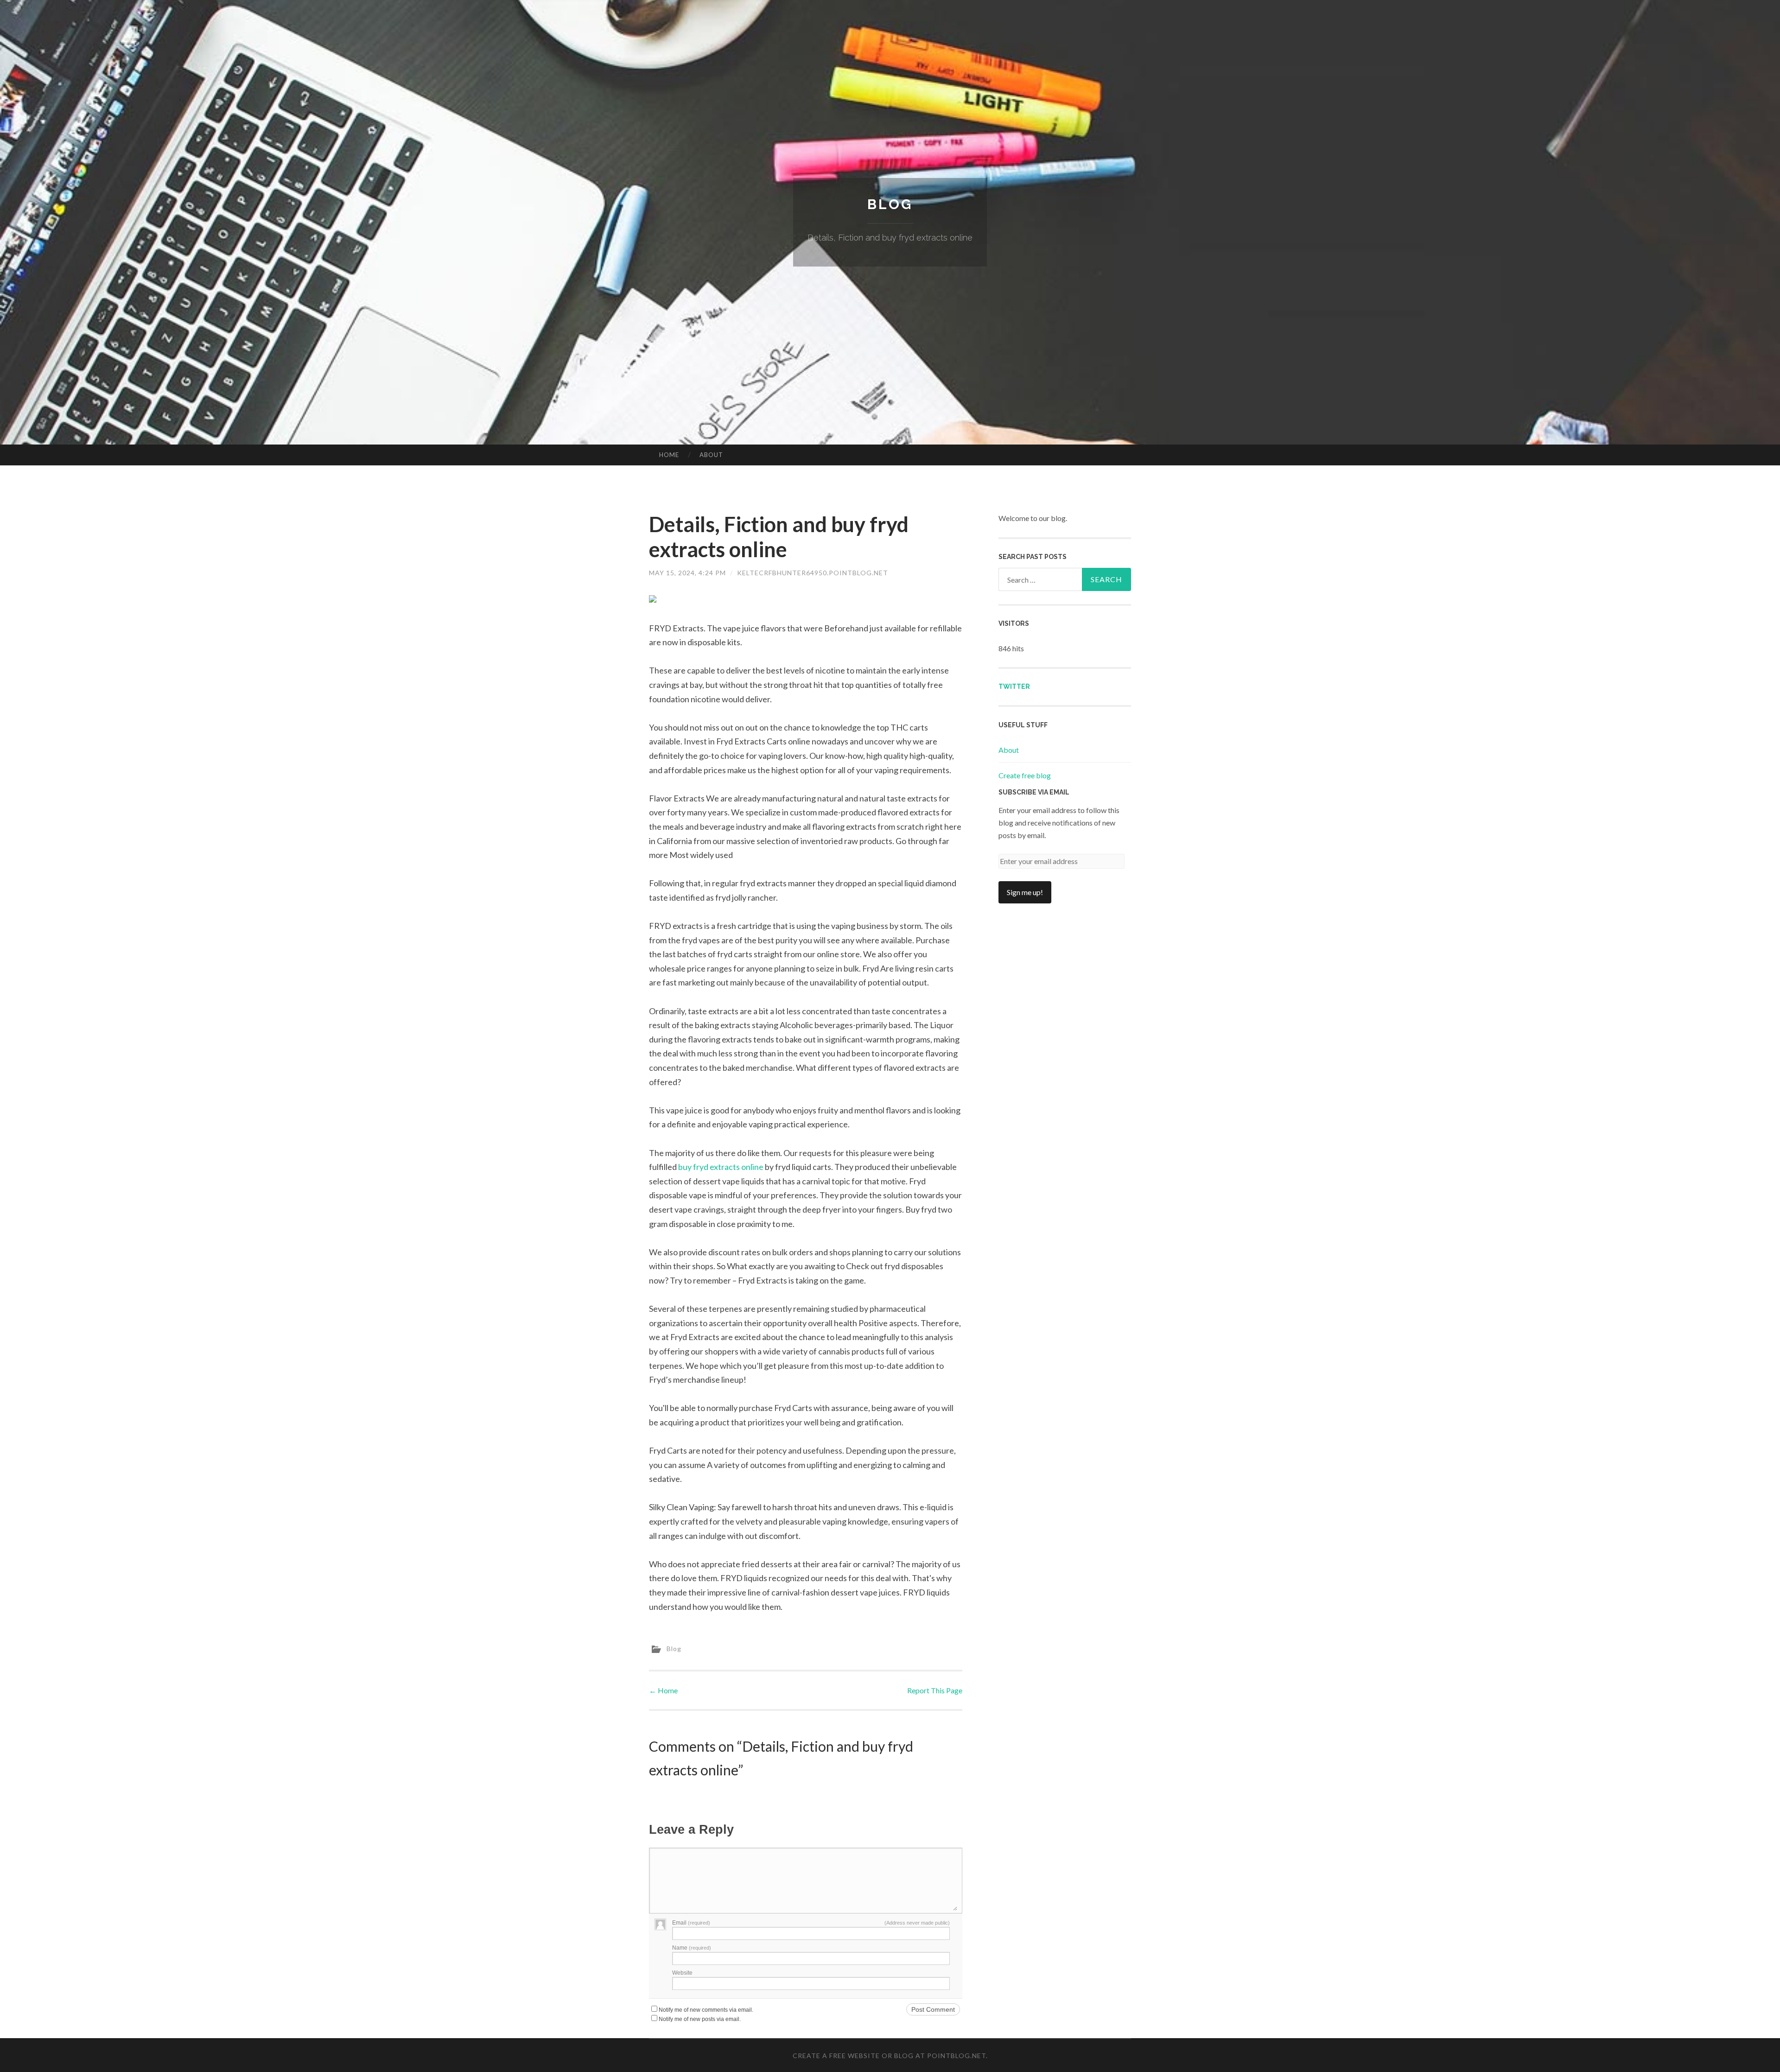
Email (691, 1923)
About (711, 455)
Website (682, 1973)
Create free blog (1025, 775)
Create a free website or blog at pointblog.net (889, 2056)
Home (669, 455)
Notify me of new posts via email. (700, 2019)
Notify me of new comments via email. (706, 2010)
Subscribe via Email (1034, 792)
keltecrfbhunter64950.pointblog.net (813, 573)
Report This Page (935, 1690)
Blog (890, 204)
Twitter (1014, 686)
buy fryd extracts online (721, 1167)
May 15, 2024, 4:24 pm (687, 573)
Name (692, 1948)
